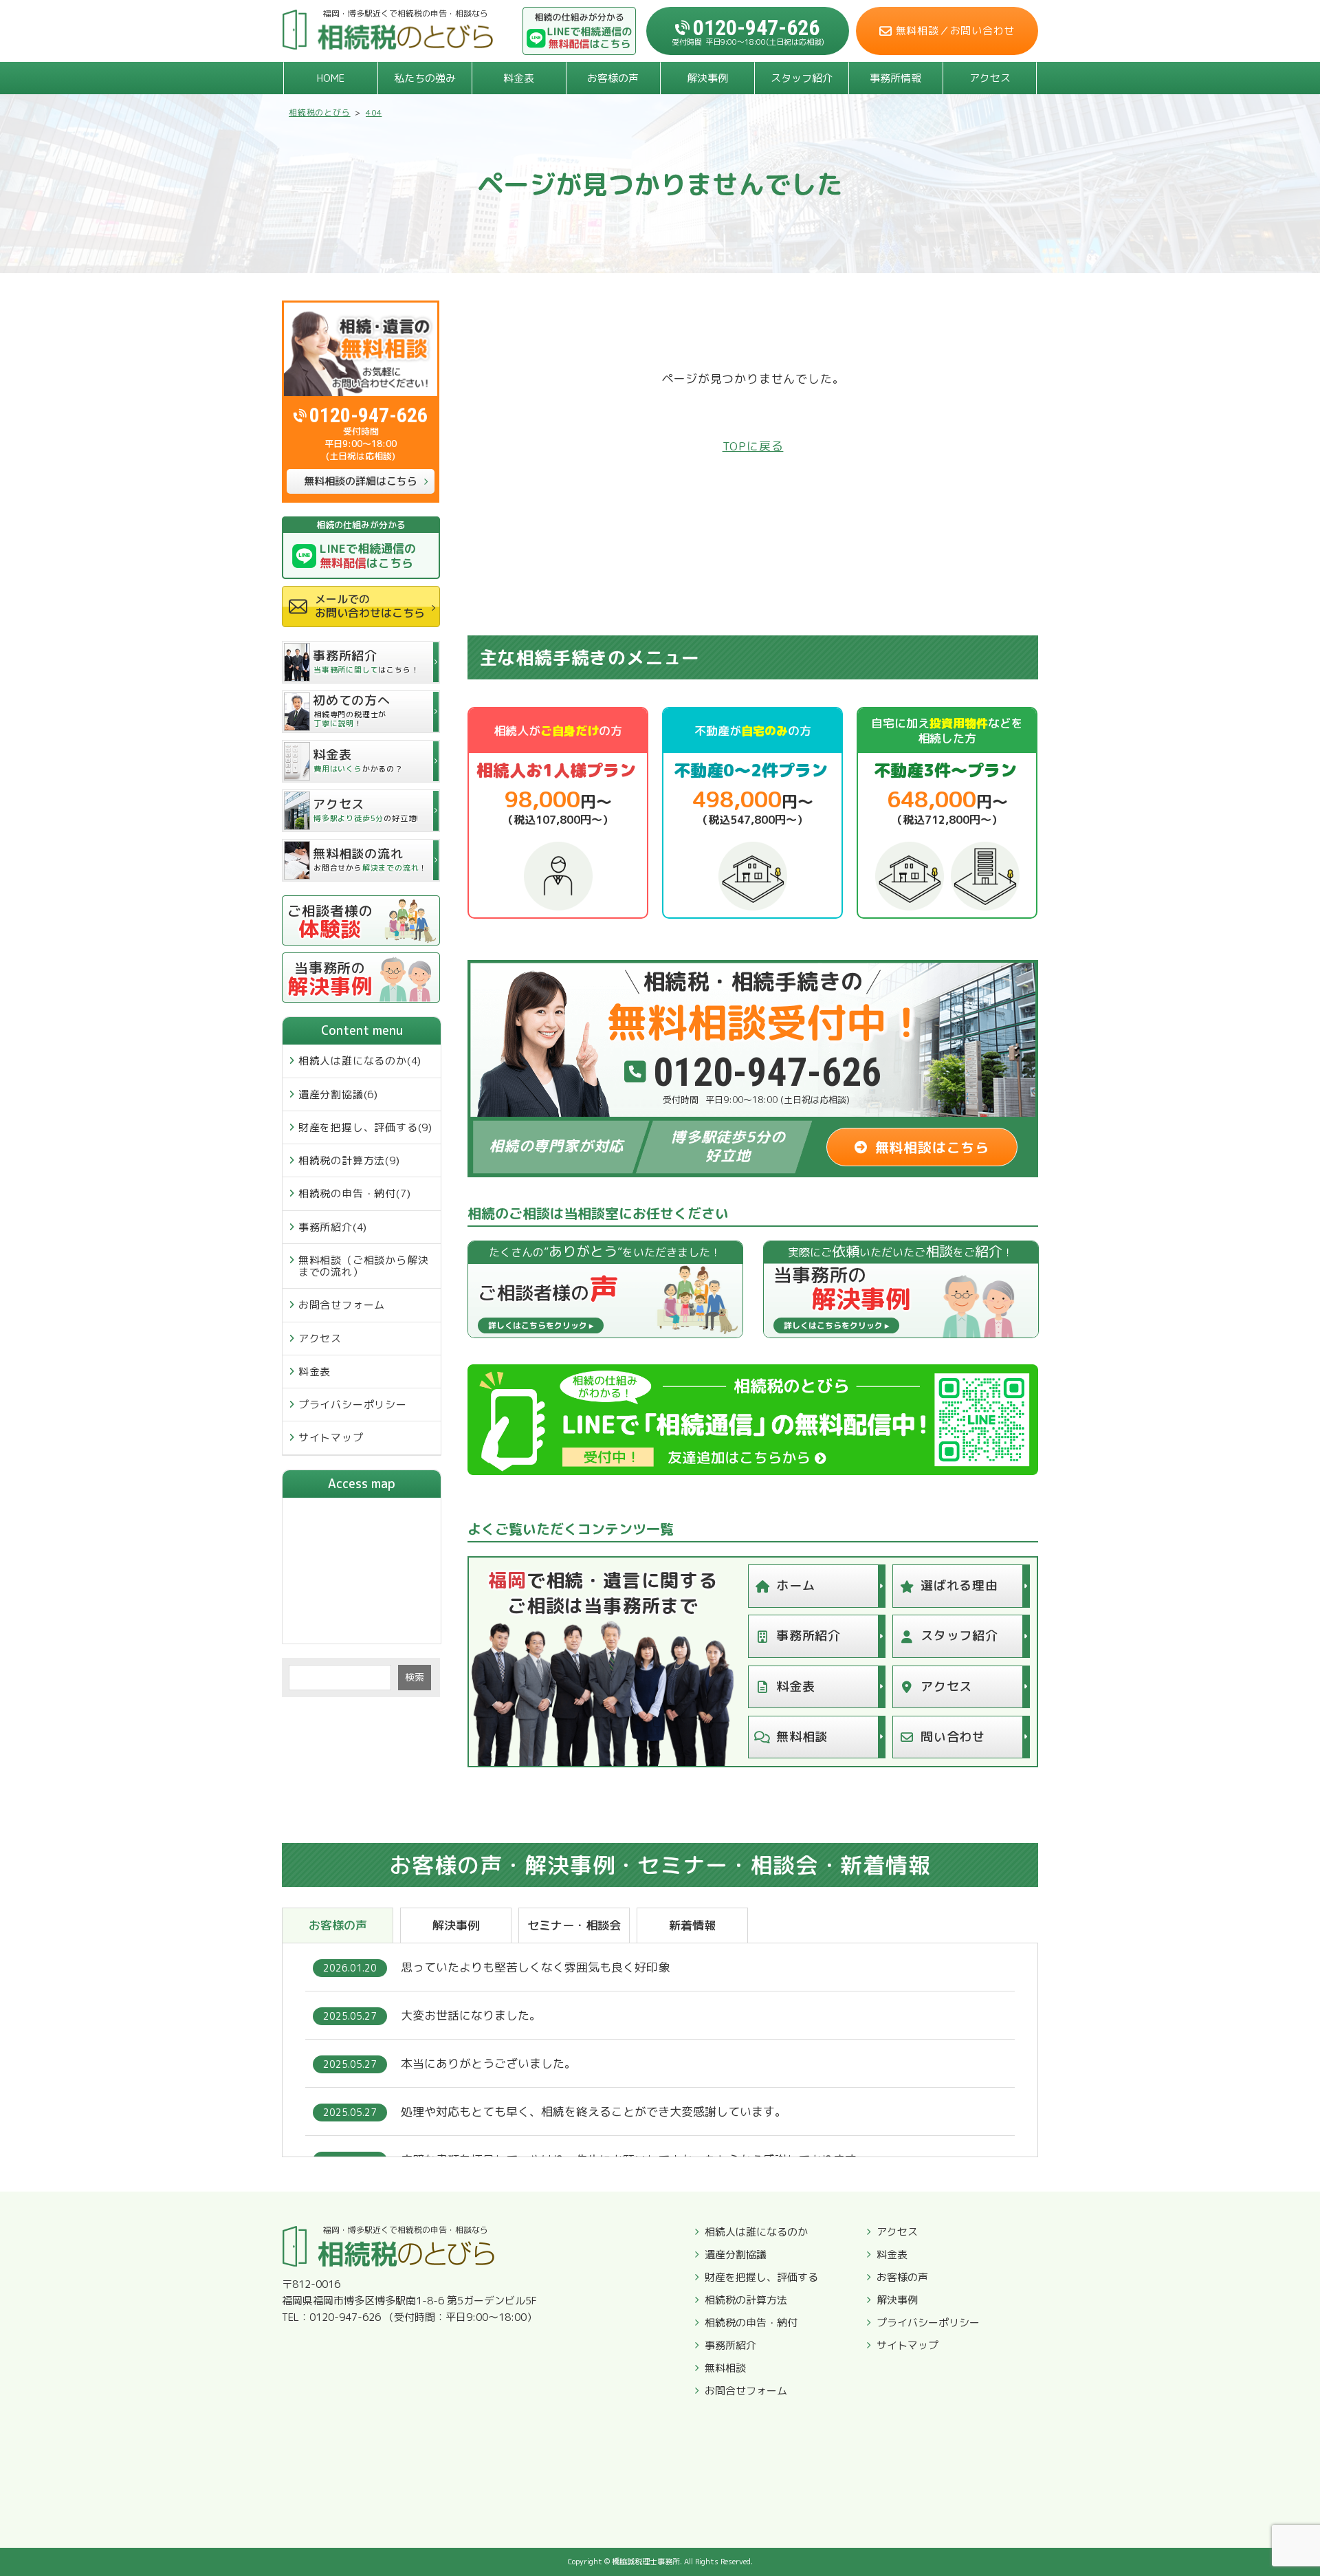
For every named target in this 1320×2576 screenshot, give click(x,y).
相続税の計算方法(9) (349, 1160)
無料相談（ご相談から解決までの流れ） (364, 1266)
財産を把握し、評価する (761, 2278)
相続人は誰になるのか (756, 2232)
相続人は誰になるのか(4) (360, 1061)
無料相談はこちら (932, 1147)
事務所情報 (895, 78)
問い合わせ (953, 1737)
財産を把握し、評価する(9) (365, 1127)
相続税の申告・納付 (751, 2323)
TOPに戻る (753, 446)
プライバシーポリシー (353, 1405)
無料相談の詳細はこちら (361, 481)
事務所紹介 (808, 1636)
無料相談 (802, 1737)
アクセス (990, 78)
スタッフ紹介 (802, 78)
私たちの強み (425, 78)
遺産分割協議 (736, 2255)
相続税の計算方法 (746, 2300)
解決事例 (707, 78)
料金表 (519, 78)
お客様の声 (613, 78)
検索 (415, 1677)
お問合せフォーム (342, 1305)
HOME (331, 78)
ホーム (795, 1585)
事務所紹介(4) (333, 1227)
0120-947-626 (368, 415)
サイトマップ (331, 1438)
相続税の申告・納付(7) (355, 1193)
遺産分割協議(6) (338, 1094)
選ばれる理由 (959, 1585)
